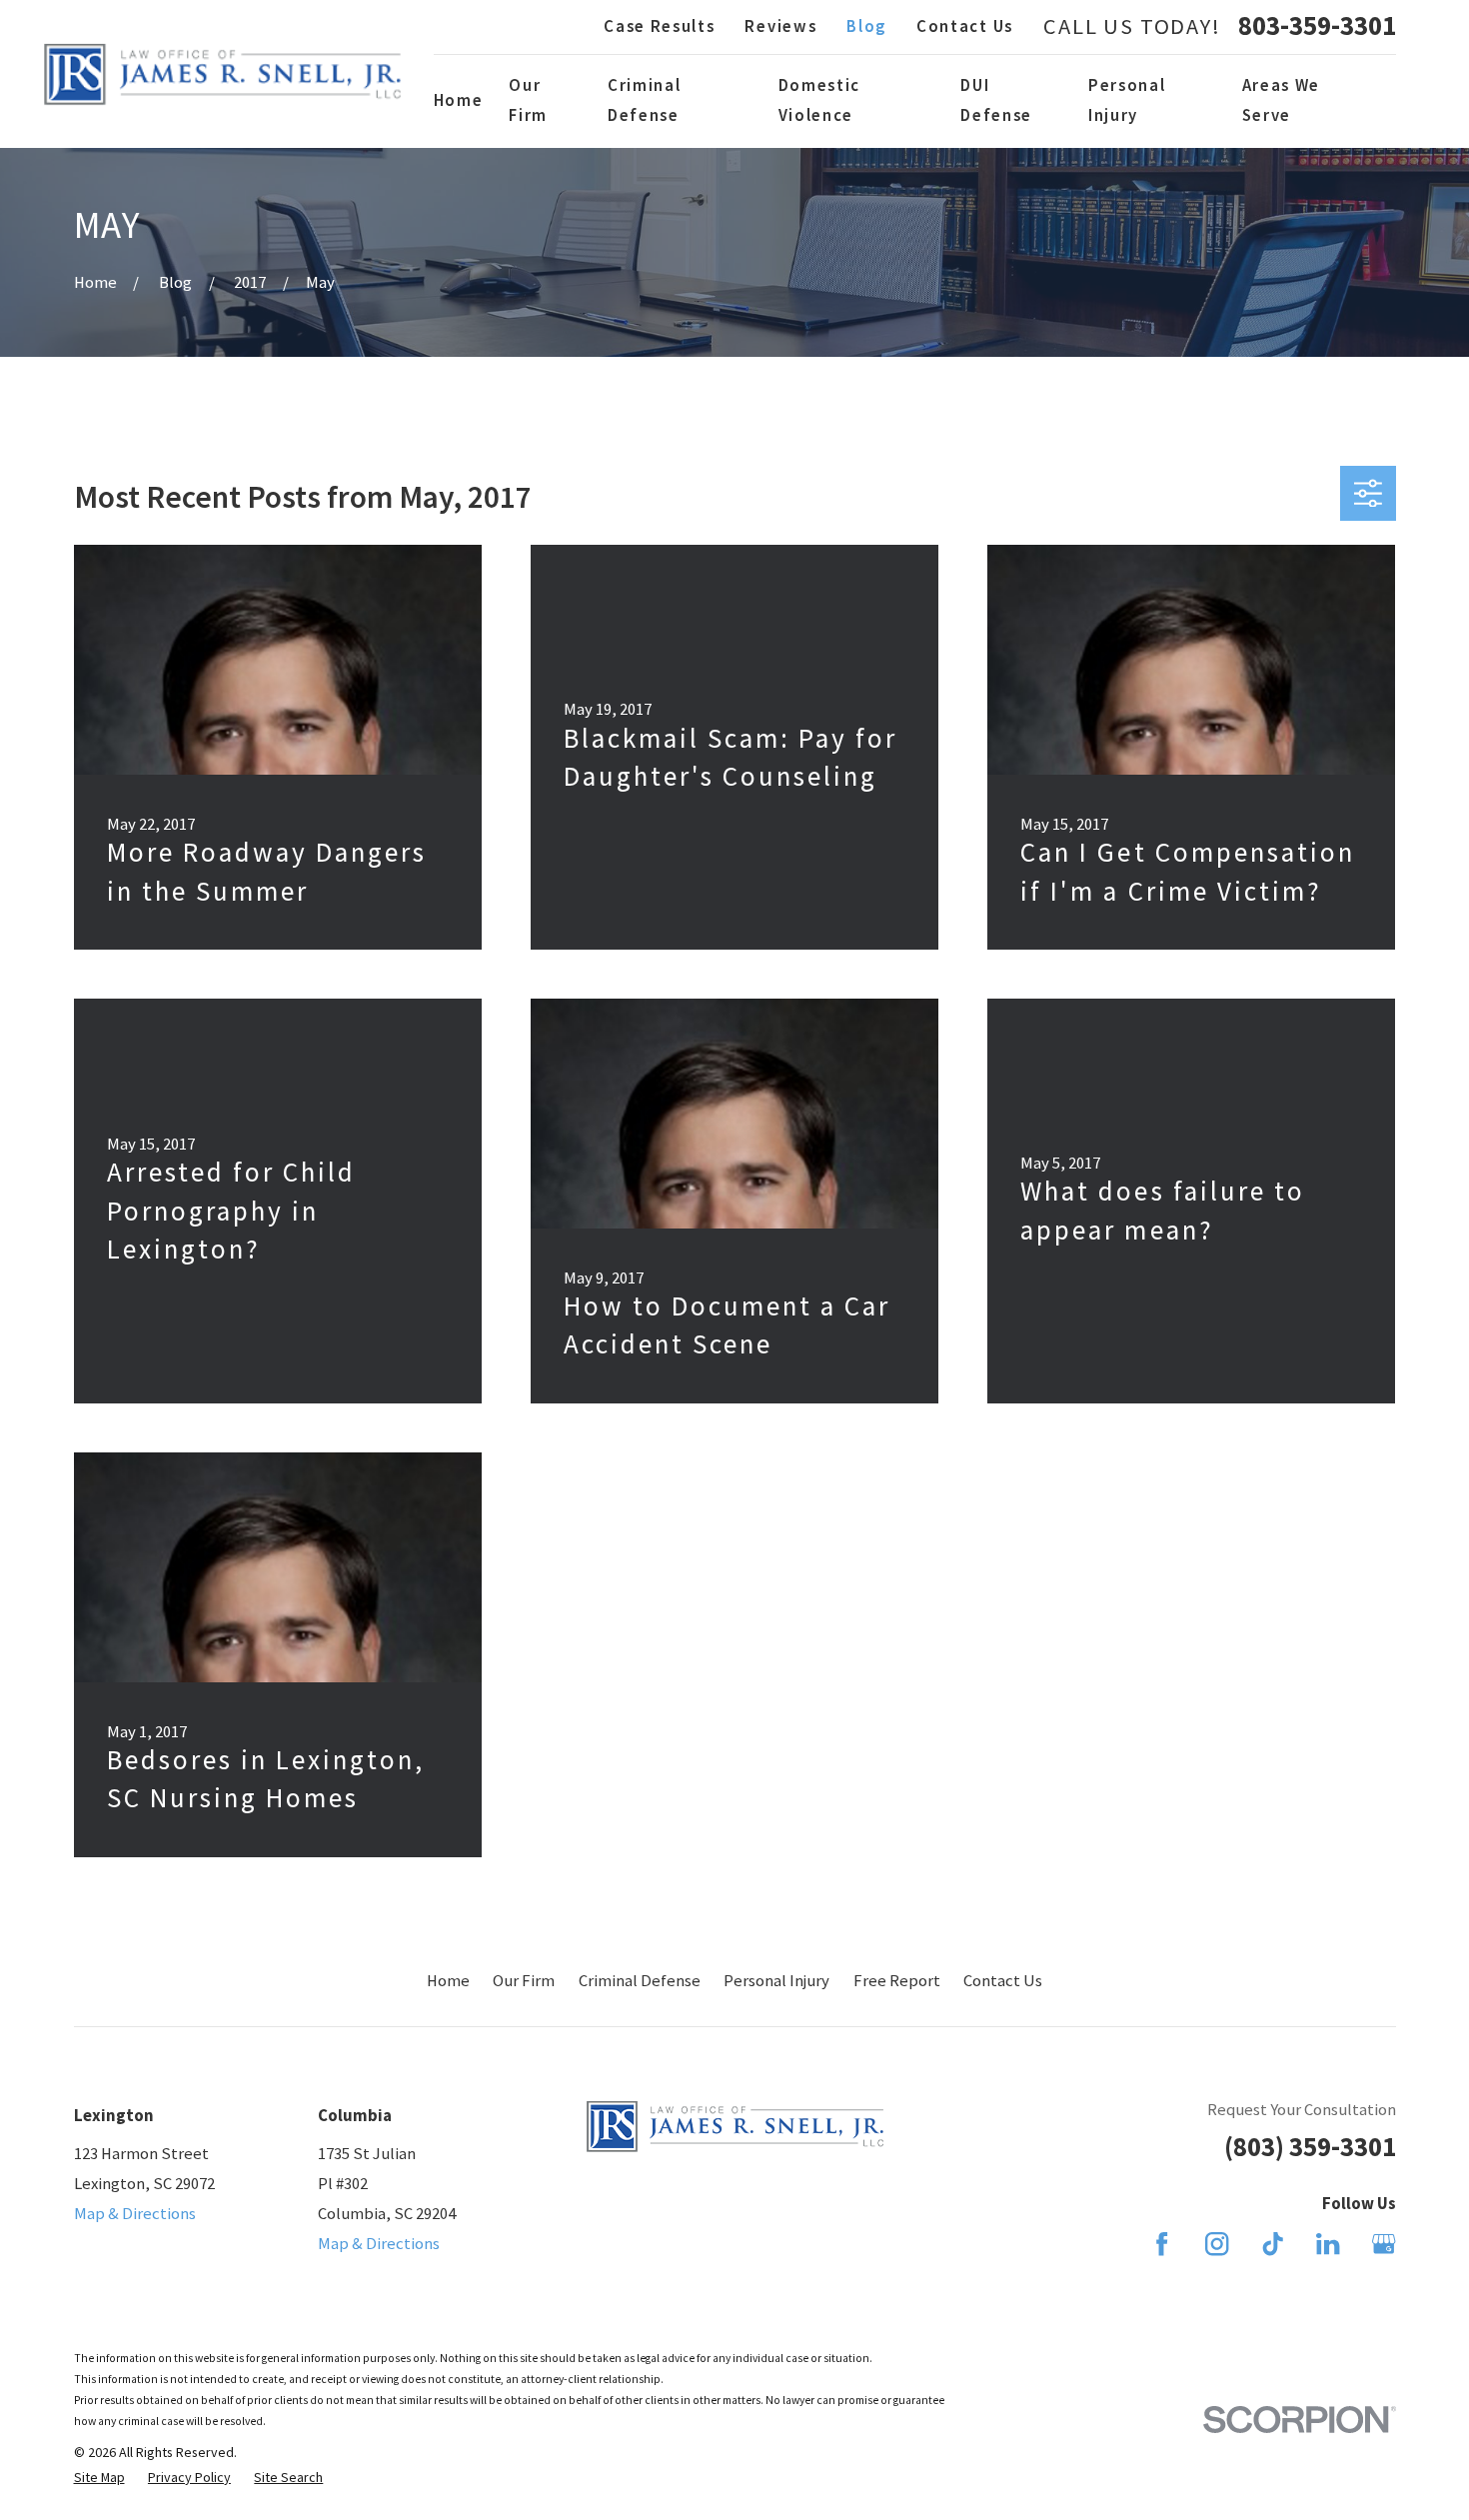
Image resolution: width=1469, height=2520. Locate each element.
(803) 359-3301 (1310, 2147)
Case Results (659, 26)
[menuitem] (99, 2478)
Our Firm (524, 1981)
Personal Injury (776, 1981)
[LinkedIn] (1328, 2244)
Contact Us (965, 26)
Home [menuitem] (459, 100)
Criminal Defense (640, 1981)
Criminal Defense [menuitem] (644, 100)
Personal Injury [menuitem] (1127, 100)
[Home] (222, 74)
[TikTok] (1273, 2244)
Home (448, 1981)
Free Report (897, 1981)
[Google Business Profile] (1384, 2244)
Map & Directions (135, 2214)
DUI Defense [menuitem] (996, 100)
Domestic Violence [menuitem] (819, 100)
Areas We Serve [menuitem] (1281, 100)
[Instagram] (1217, 2244)
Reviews (780, 26)
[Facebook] (1162, 2244)
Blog (866, 26)
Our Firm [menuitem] (528, 100)
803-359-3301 (1317, 26)
